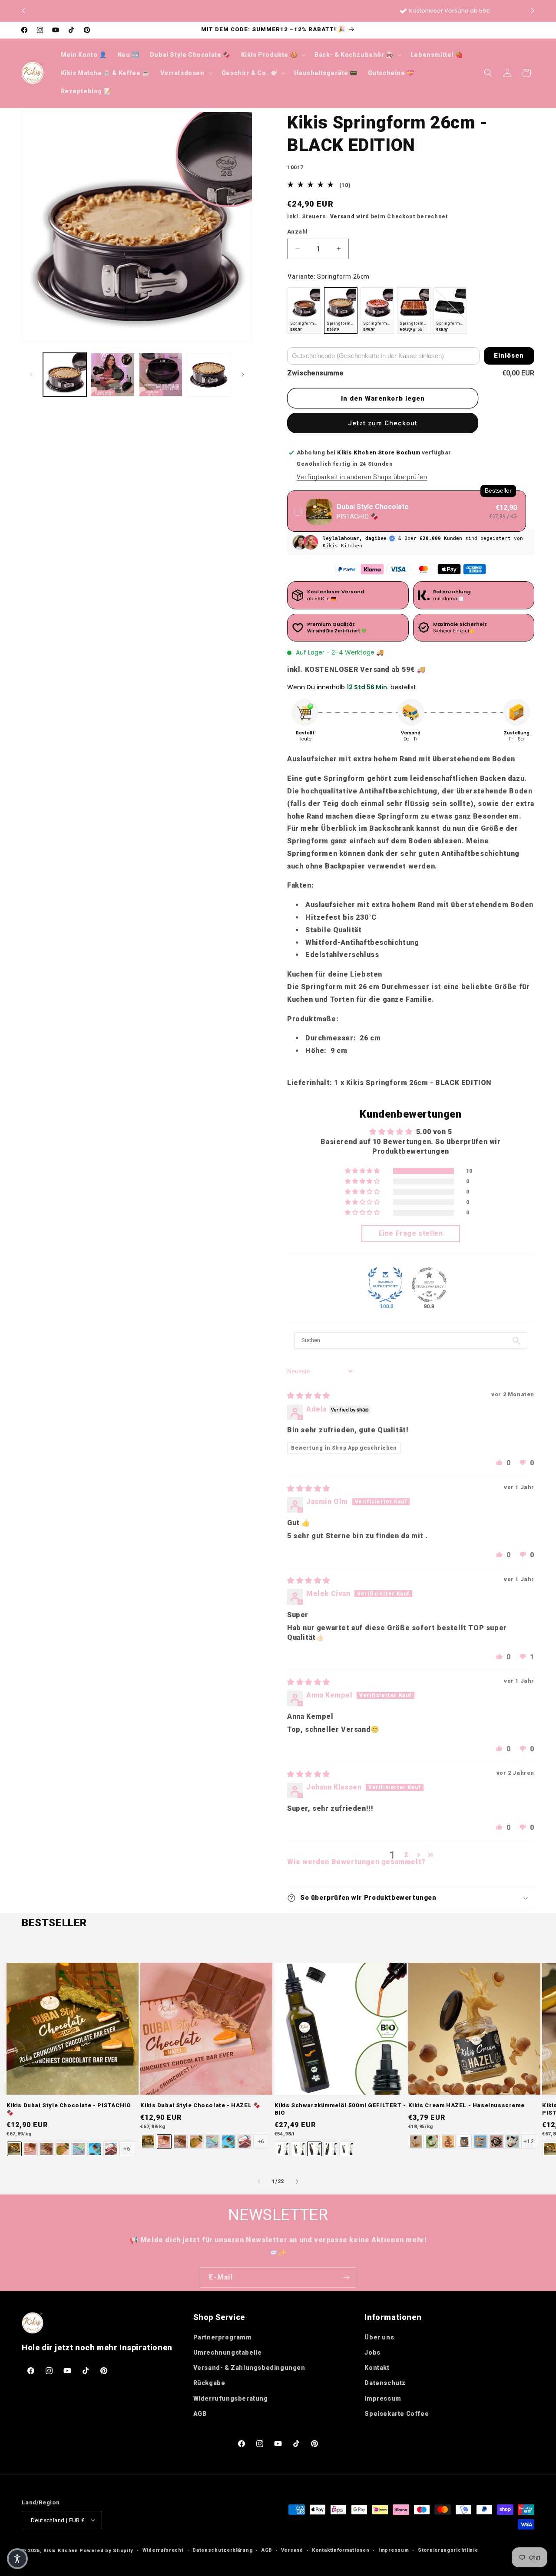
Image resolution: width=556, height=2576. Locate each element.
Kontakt (377, 2368)
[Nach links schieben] (31, 375)
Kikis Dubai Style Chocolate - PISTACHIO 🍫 (69, 2109)
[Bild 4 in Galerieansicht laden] (208, 375)
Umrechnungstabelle (228, 2352)
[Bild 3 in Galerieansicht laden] (161, 375)
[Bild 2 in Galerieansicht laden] (113, 375)
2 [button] (406, 1855)
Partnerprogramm (223, 2337)
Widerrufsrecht (163, 2550)
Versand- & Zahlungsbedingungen (249, 2368)
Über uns (379, 2337)
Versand (343, 217)
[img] (309, 1396)
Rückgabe (209, 2383)
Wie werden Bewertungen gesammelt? (356, 1862)
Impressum (383, 2398)
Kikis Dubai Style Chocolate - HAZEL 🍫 (200, 2105)
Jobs (372, 2352)
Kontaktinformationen (341, 2550)
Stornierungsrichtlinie (448, 2550)
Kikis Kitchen (61, 2551)
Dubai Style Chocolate (373, 507)
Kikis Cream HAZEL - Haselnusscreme (466, 2105)
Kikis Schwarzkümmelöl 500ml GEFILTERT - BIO (340, 2109)
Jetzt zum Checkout (383, 423)
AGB (200, 2414)
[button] (533, 11)
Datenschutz (385, 2383)
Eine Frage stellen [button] (411, 1233)
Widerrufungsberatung (231, 2398)
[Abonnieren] (346, 2278)
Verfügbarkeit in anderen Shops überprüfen (362, 477)
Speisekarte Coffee (397, 2414)
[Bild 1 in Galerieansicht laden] (65, 375)
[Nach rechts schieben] (243, 375)
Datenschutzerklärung (222, 2550)
